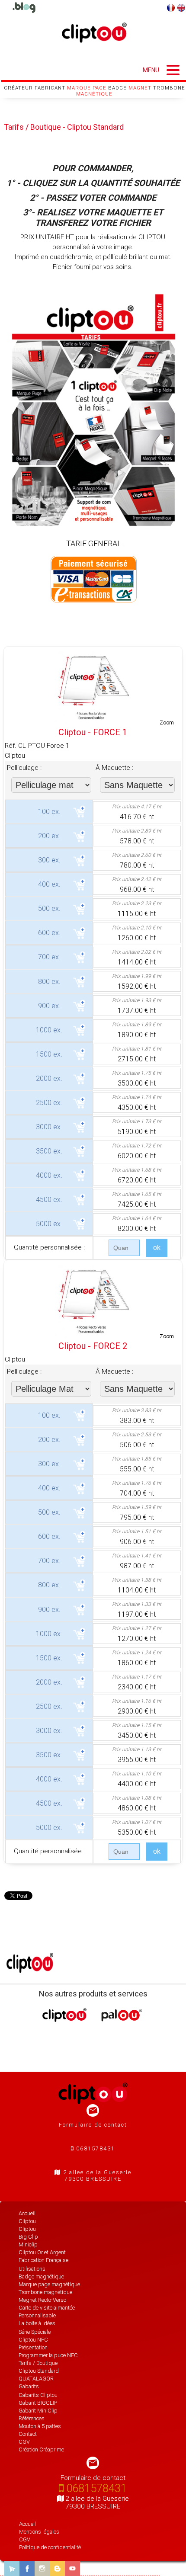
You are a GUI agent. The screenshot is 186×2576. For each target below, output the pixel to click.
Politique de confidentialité (50, 2547)
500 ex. (49, 908)
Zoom (167, 723)
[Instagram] (42, 2568)
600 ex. (49, 933)
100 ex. (49, 812)
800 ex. (49, 982)
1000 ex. (49, 1030)
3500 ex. (49, 1151)
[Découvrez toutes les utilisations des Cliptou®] (24, 8)
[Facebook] (27, 2568)
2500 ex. (49, 1103)
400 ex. (49, 884)
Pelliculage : (24, 768)
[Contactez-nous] (12, 2568)
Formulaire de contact (93, 2125)
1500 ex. (49, 1054)
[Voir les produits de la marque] (30, 1970)
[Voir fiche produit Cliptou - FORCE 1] (93, 686)
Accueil (27, 2524)
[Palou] (122, 2019)
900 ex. (49, 1006)
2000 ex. (49, 1078)
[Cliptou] (64, 2019)
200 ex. (49, 836)
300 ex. (49, 860)
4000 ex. (49, 1175)
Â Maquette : (114, 768)
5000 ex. (49, 1224)
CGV (25, 2539)
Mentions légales (39, 2532)
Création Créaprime (41, 2449)
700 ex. (49, 957)
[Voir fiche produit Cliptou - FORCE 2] (93, 1300)
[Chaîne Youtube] (72, 2568)
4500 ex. (49, 1200)
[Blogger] (57, 2568)
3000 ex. (49, 1127)
